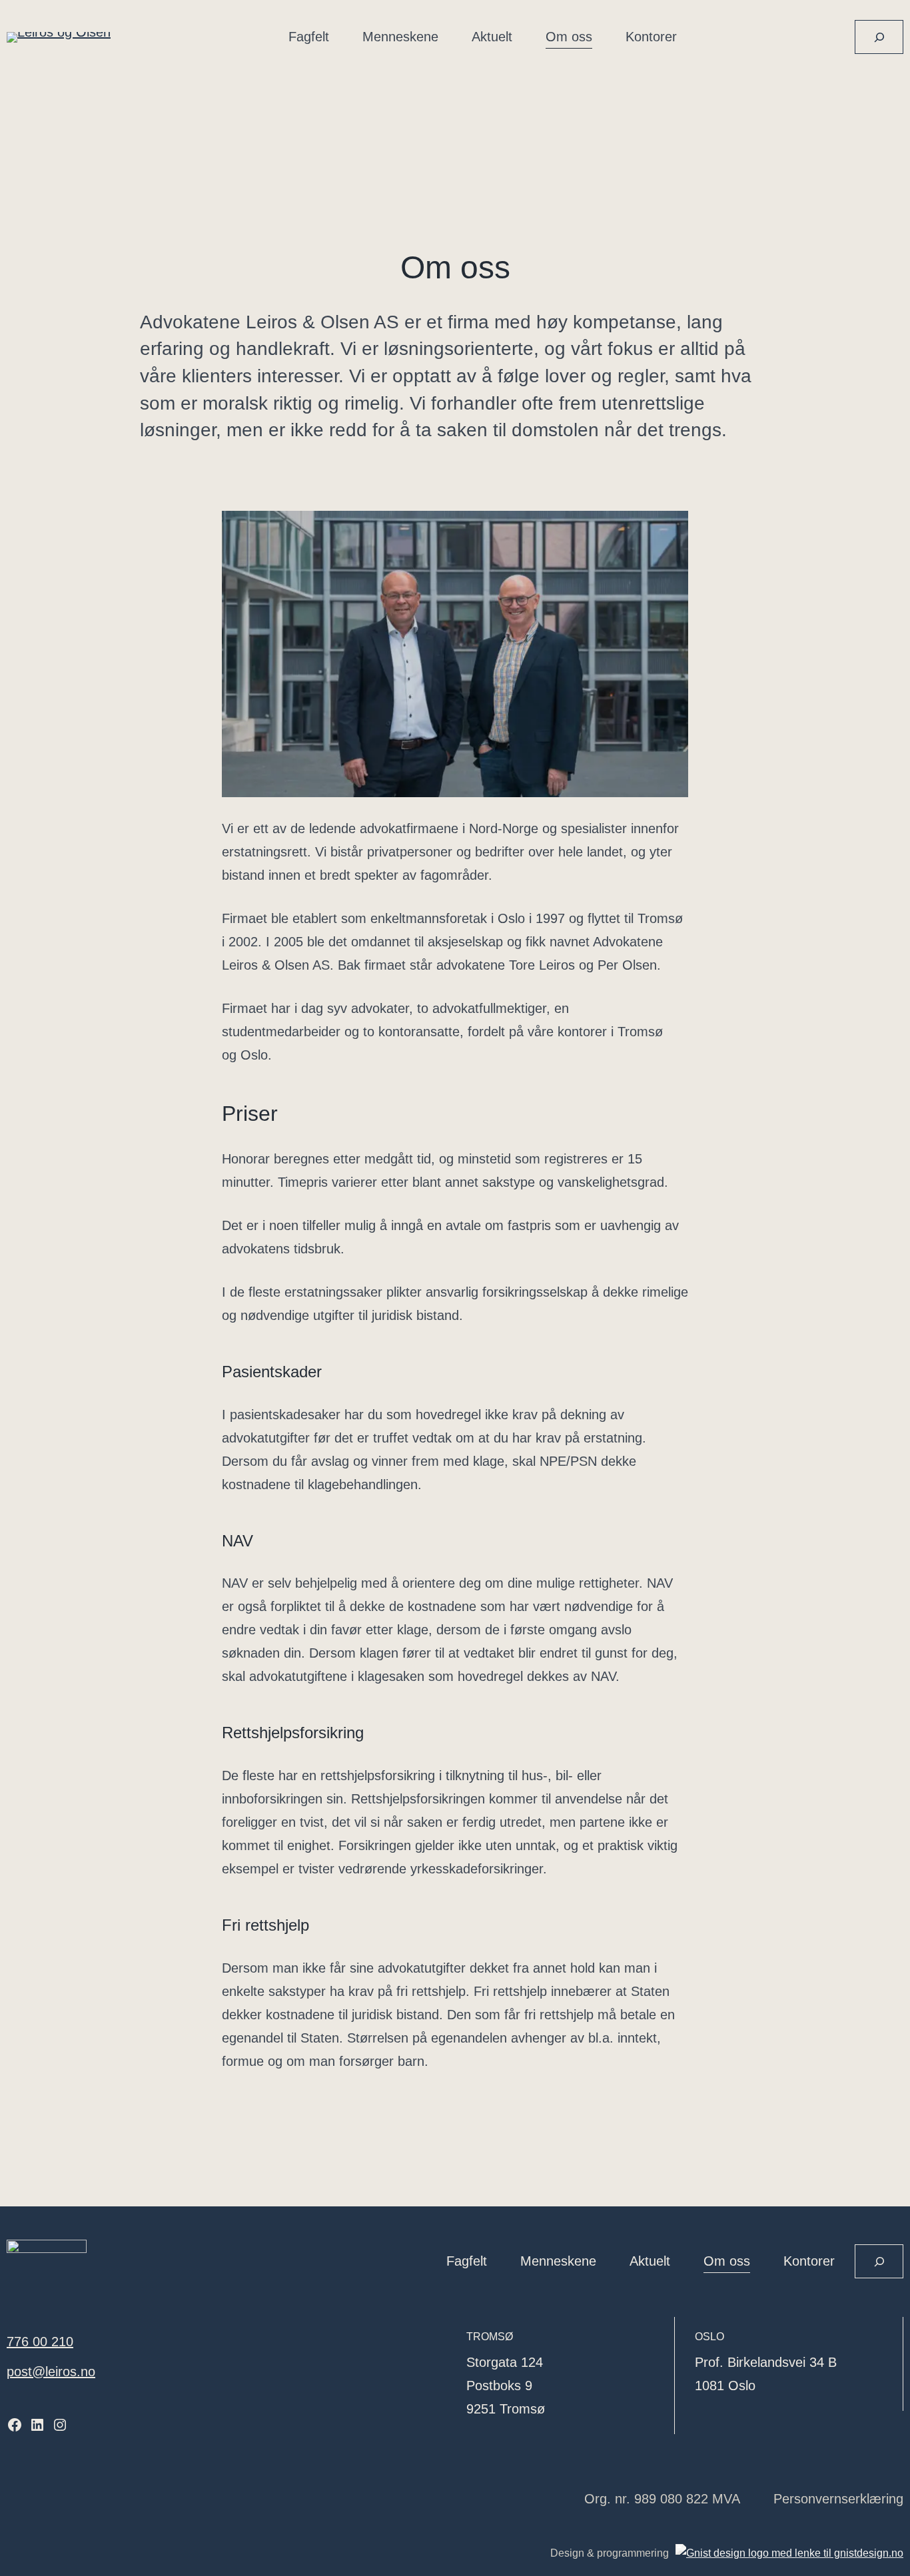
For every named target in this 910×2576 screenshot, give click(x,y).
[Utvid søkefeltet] (879, 37)
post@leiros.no (51, 2372)
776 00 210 (40, 2342)
